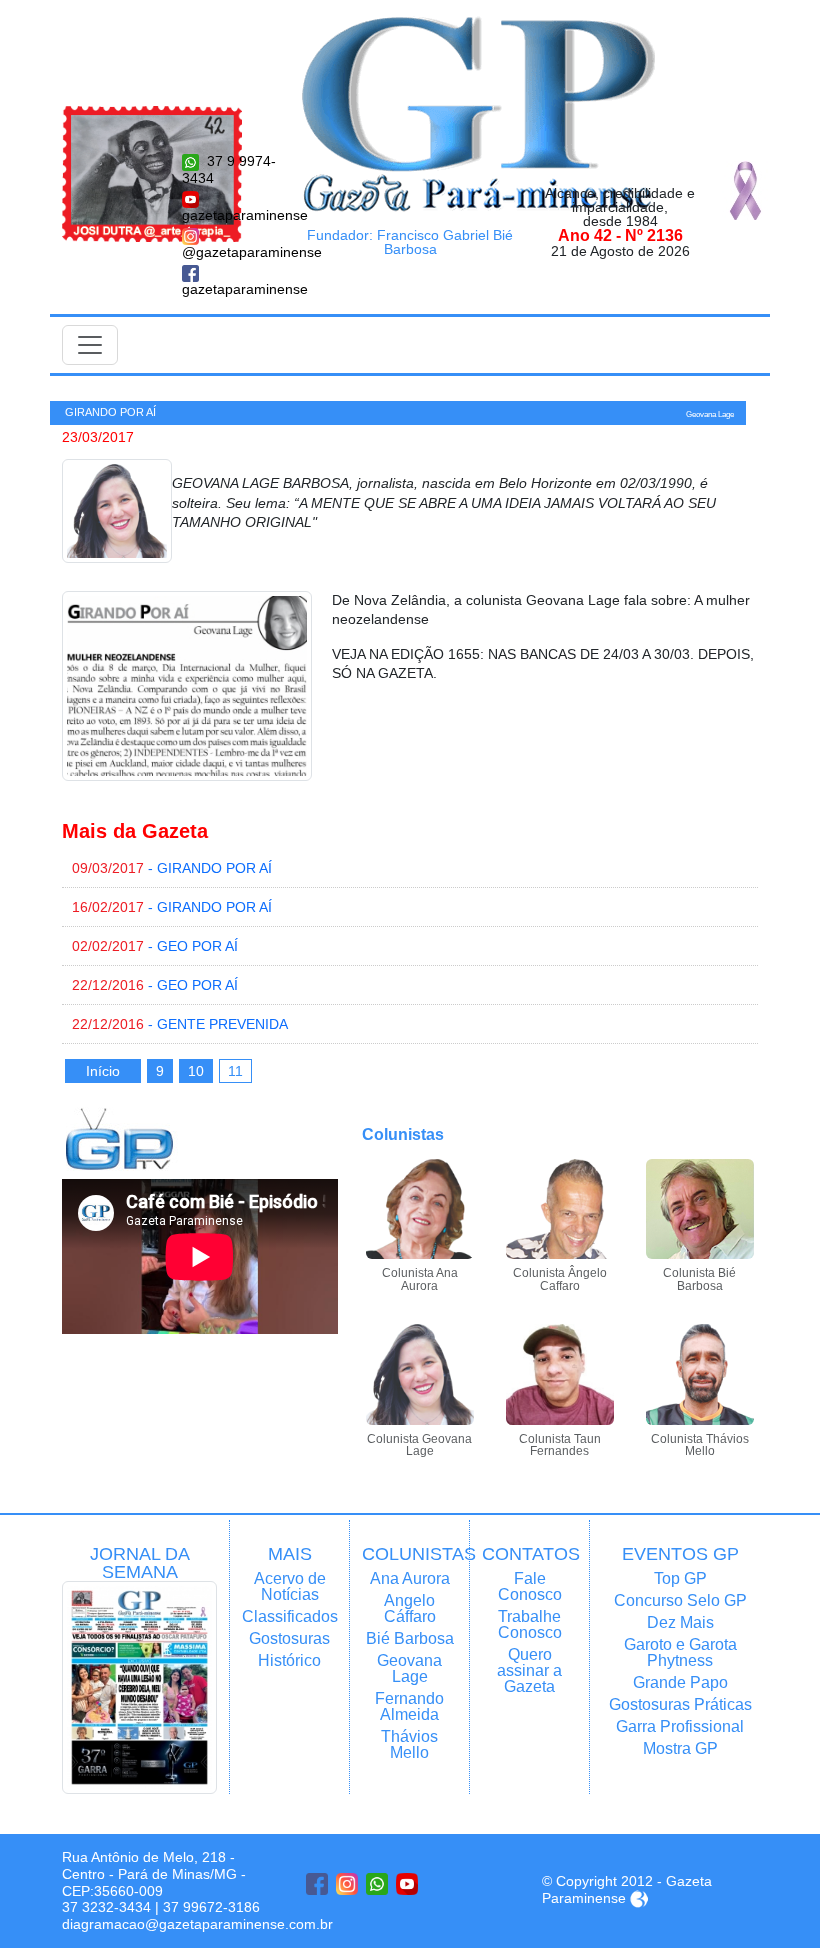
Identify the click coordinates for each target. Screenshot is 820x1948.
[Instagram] (347, 1884)
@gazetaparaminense (230, 252)
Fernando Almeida (409, 1706)
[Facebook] (317, 1884)
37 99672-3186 (211, 1907)
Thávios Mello (409, 1744)
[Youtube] (407, 1884)
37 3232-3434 (106, 1907)
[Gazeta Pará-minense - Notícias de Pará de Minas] (478, 113)
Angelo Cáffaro (410, 1608)
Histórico (289, 1660)
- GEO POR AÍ (155, 946)
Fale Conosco (530, 1586)
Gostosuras (289, 1638)
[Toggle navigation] (90, 345)
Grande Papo (680, 1682)
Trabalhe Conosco (530, 1624)
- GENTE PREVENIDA (180, 1024)
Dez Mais (680, 1622)
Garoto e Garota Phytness (680, 1652)
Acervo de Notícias (290, 1586)
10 (196, 1071)
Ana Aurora (410, 1578)
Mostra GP (680, 1748)
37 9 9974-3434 (229, 169)
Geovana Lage (409, 1668)
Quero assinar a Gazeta (529, 1670)
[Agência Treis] (639, 1898)
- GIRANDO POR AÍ (172, 868)
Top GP (680, 1578)
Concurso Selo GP (680, 1600)
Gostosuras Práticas (680, 1704)
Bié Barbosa (410, 1638)
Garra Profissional (680, 1726)
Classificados (289, 1616)
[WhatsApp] (377, 1884)
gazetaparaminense (230, 215)
